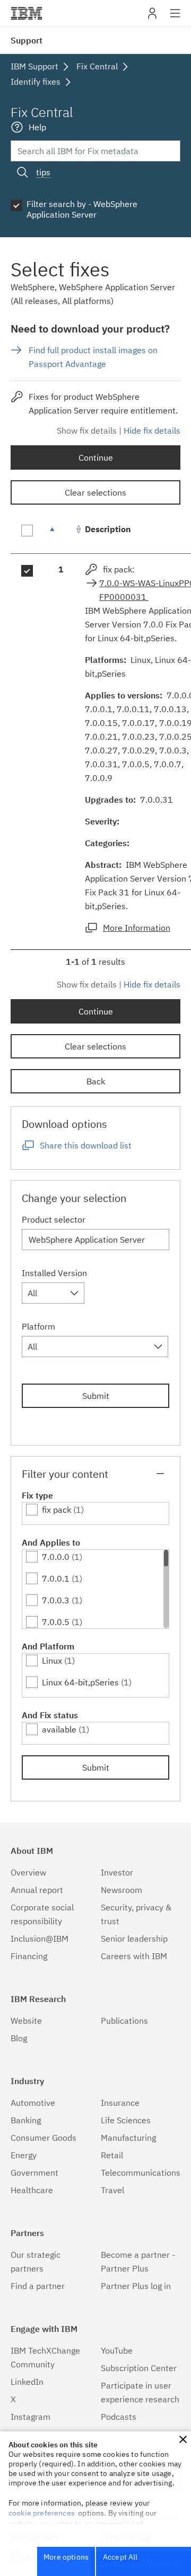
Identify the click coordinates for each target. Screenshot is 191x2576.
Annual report (37, 1890)
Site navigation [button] (175, 19)
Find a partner (38, 2286)
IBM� (27, 13)
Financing (29, 1956)
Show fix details (87, 430)
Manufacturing (128, 2138)
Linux (52, 1661)
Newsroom (121, 1890)
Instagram (31, 2417)
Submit (96, 1396)
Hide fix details (152, 430)
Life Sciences (126, 2120)
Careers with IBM (134, 1956)
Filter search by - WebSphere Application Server (82, 209)
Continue (96, 457)
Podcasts (119, 2417)
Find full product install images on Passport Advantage (93, 357)
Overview (28, 1872)
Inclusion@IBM (40, 1938)
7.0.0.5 (56, 1622)
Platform (38, 1326)
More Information (137, 928)
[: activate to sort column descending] (61, 535)
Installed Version (54, 1273)
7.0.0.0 (56, 1557)
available (59, 1729)
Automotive (33, 2103)
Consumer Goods (44, 2138)
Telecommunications (141, 2173)
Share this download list (86, 1145)
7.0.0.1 (56, 1578)
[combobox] (53, 1293)
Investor (117, 1872)
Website (26, 2021)
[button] (183, 2439)
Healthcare (32, 2190)
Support (27, 40)
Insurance (120, 2103)
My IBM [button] (152, 17)
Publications (124, 2021)
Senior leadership (134, 1938)
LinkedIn (27, 2382)
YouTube (117, 2350)
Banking (26, 2120)
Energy (24, 2155)
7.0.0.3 (56, 1600)
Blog (19, 2038)
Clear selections (95, 492)
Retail (112, 2155)
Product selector (54, 1219)
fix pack (57, 1510)
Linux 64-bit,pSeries (80, 1682)
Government (34, 2173)
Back (96, 1081)
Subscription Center (139, 2368)
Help (37, 127)
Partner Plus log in (136, 2286)
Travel (112, 2190)
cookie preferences (42, 2513)
